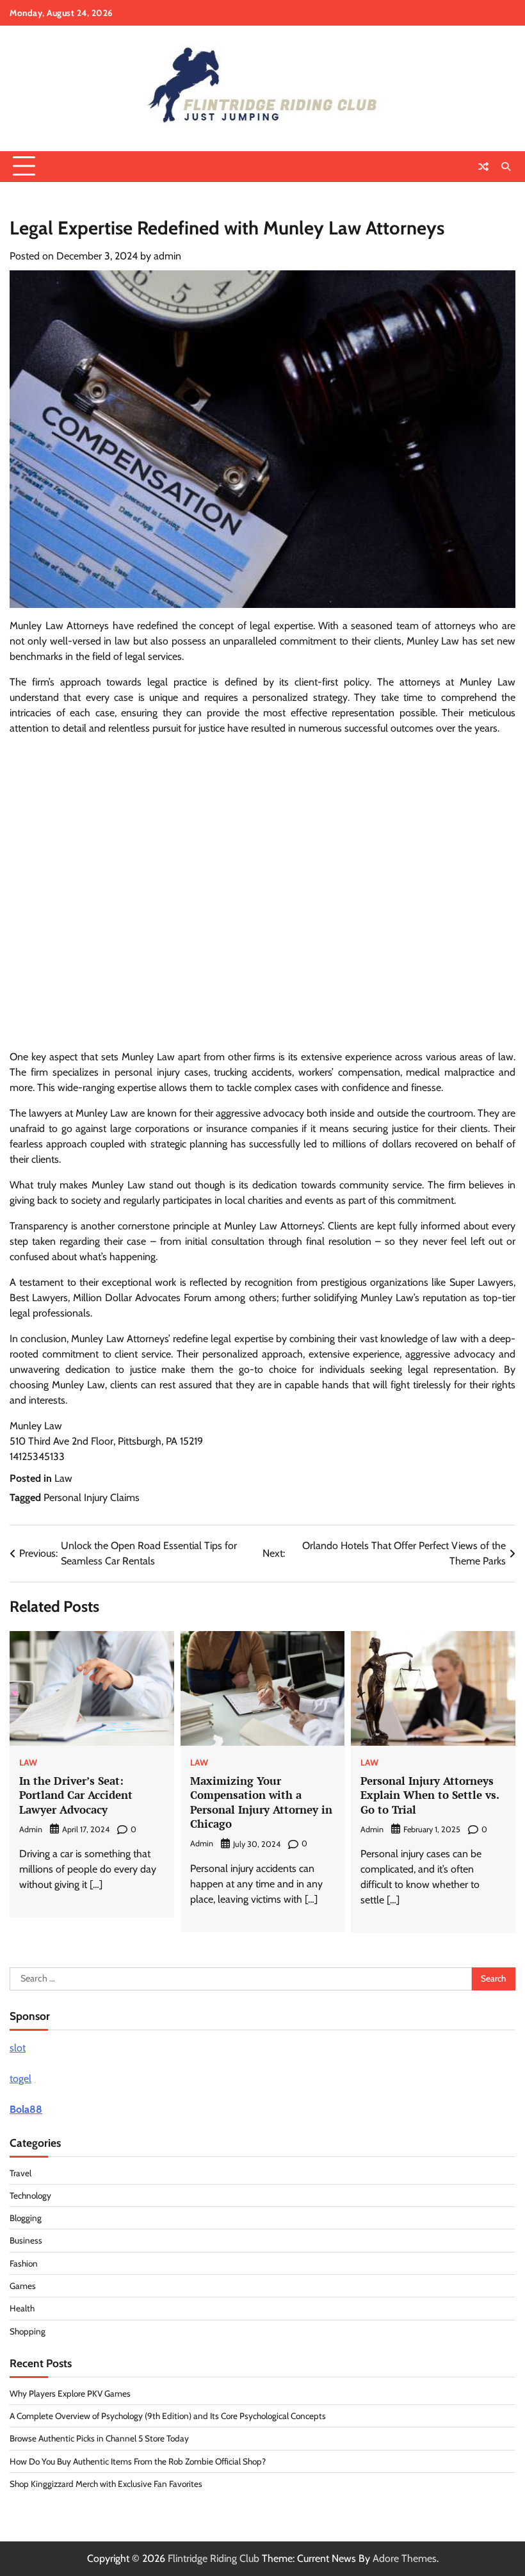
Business (26, 2240)
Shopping (28, 2331)
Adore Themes (405, 2558)
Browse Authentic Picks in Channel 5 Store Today (99, 2438)
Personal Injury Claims (92, 1497)
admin (167, 256)
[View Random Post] (483, 167)
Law (63, 1478)
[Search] (506, 167)
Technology (30, 2195)
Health (22, 2308)
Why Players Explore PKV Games (70, 2393)
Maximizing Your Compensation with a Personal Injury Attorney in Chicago (261, 1802)
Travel (20, 2173)
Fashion (24, 2263)
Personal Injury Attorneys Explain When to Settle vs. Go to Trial (430, 1795)
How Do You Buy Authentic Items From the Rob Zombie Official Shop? (138, 2461)
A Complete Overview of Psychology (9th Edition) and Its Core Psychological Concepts (168, 2416)
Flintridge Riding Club (214, 2558)
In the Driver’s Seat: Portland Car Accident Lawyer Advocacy (76, 1795)
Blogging (26, 2218)
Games (23, 2286)
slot (18, 2048)
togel (20, 2079)
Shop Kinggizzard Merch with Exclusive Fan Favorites (106, 2484)
